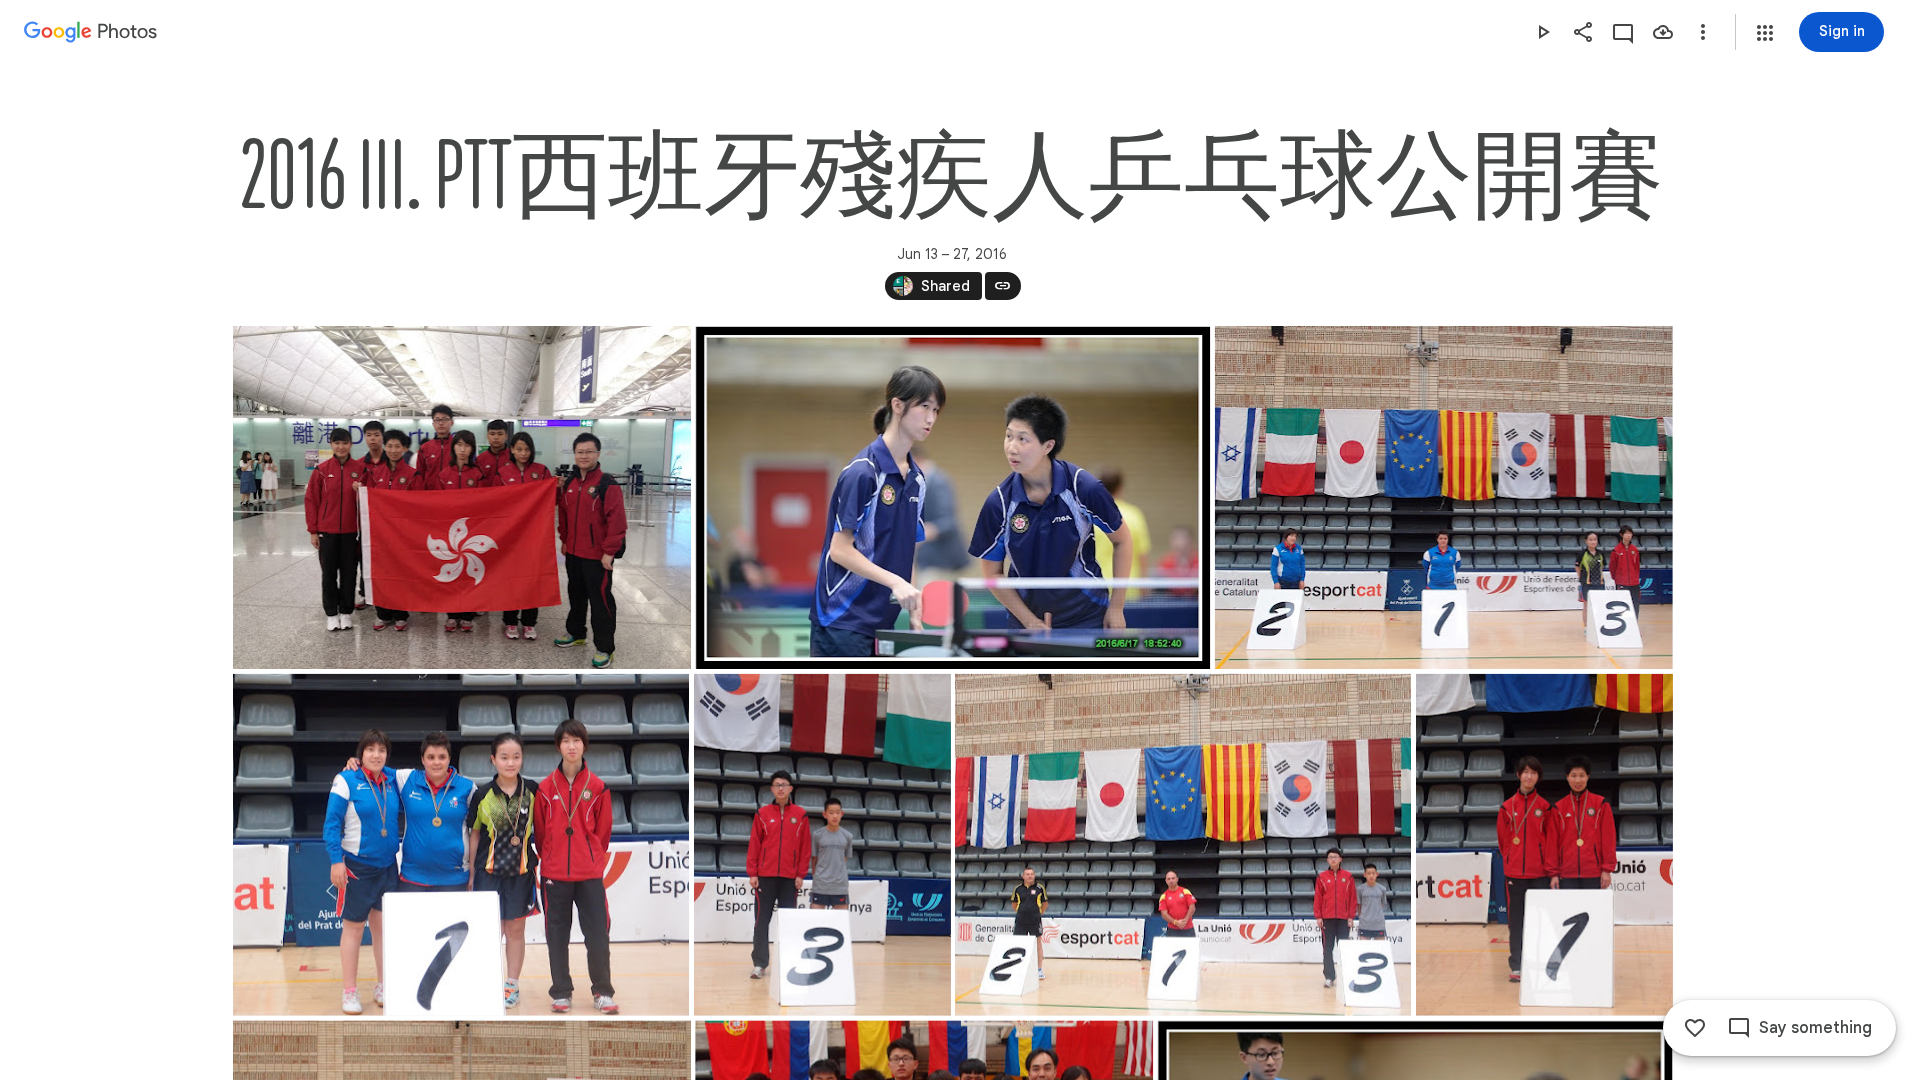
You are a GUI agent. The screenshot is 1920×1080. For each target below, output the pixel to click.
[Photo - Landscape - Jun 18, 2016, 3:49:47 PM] (1183, 845)
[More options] (1703, 32)
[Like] (1695, 1028)
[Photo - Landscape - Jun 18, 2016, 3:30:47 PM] (461, 845)
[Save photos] (1663, 32)
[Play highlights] (1543, 32)
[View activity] (1623, 32)
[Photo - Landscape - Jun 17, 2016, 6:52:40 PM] (952, 497)
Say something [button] (1815, 1028)
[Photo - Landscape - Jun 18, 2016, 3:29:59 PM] (1443, 497)
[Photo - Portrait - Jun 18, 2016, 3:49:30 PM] (821, 845)
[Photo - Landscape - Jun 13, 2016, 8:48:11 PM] (462, 497)
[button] (1765, 33)
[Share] (1583, 32)
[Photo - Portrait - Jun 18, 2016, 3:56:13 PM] (1543, 845)
